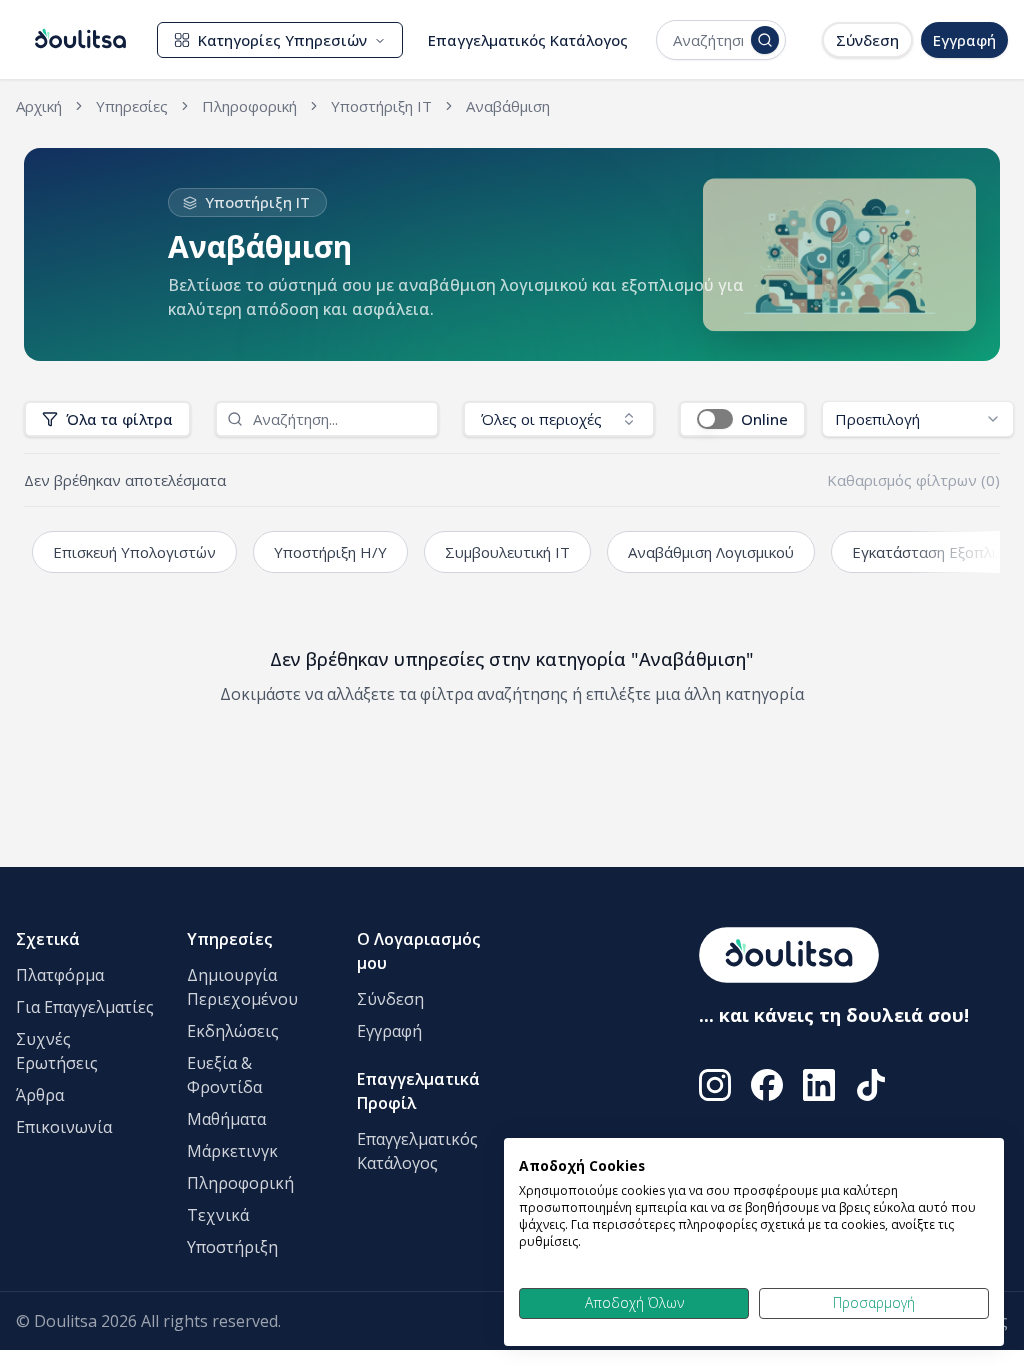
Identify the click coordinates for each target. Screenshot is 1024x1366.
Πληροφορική (240, 1183)
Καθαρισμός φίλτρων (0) (913, 480)
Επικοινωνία (64, 1127)
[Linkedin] (819, 1085)
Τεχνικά (218, 1215)
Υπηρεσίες (229, 939)
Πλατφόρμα (60, 975)
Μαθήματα (226, 1119)
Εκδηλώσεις (233, 1031)
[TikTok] (871, 1085)
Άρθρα (40, 1095)
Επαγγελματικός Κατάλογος (528, 40)
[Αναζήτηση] (765, 40)
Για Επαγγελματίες (85, 1007)
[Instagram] (715, 1085)
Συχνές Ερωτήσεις (57, 1051)
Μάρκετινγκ (232, 1151)
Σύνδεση (867, 40)
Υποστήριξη (232, 1247)
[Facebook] (767, 1085)
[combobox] (708, 40)
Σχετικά (48, 939)
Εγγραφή (964, 40)
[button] (742, 419)
